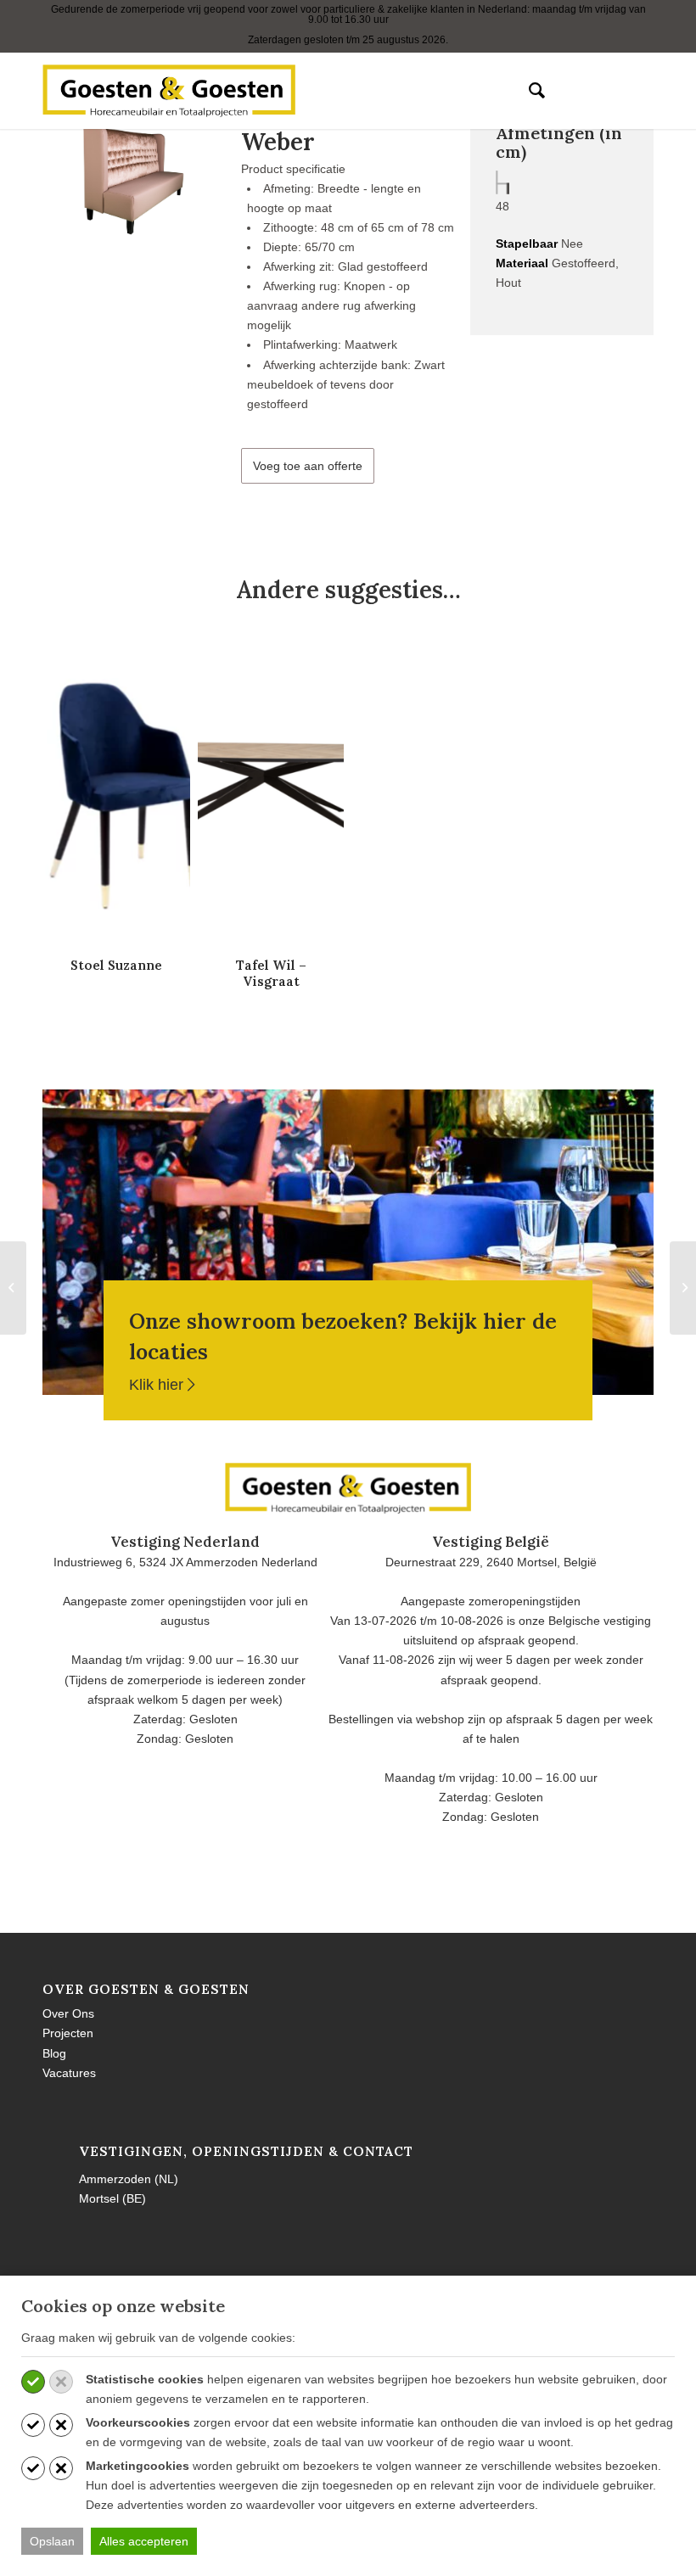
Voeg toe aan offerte (308, 466)
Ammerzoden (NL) (129, 2179)
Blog (54, 2053)
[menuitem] (528, 91)
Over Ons (68, 2013)
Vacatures (69, 2073)
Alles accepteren (144, 2541)
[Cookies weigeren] (61, 2382)
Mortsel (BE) (112, 2198)
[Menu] (568, 91)
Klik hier (158, 1385)
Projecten (68, 2033)
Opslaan (52, 2541)
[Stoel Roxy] (683, 1288)
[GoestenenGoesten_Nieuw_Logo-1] (169, 91)
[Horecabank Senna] (13, 1288)
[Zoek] (528, 91)
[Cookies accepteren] (33, 2382)
